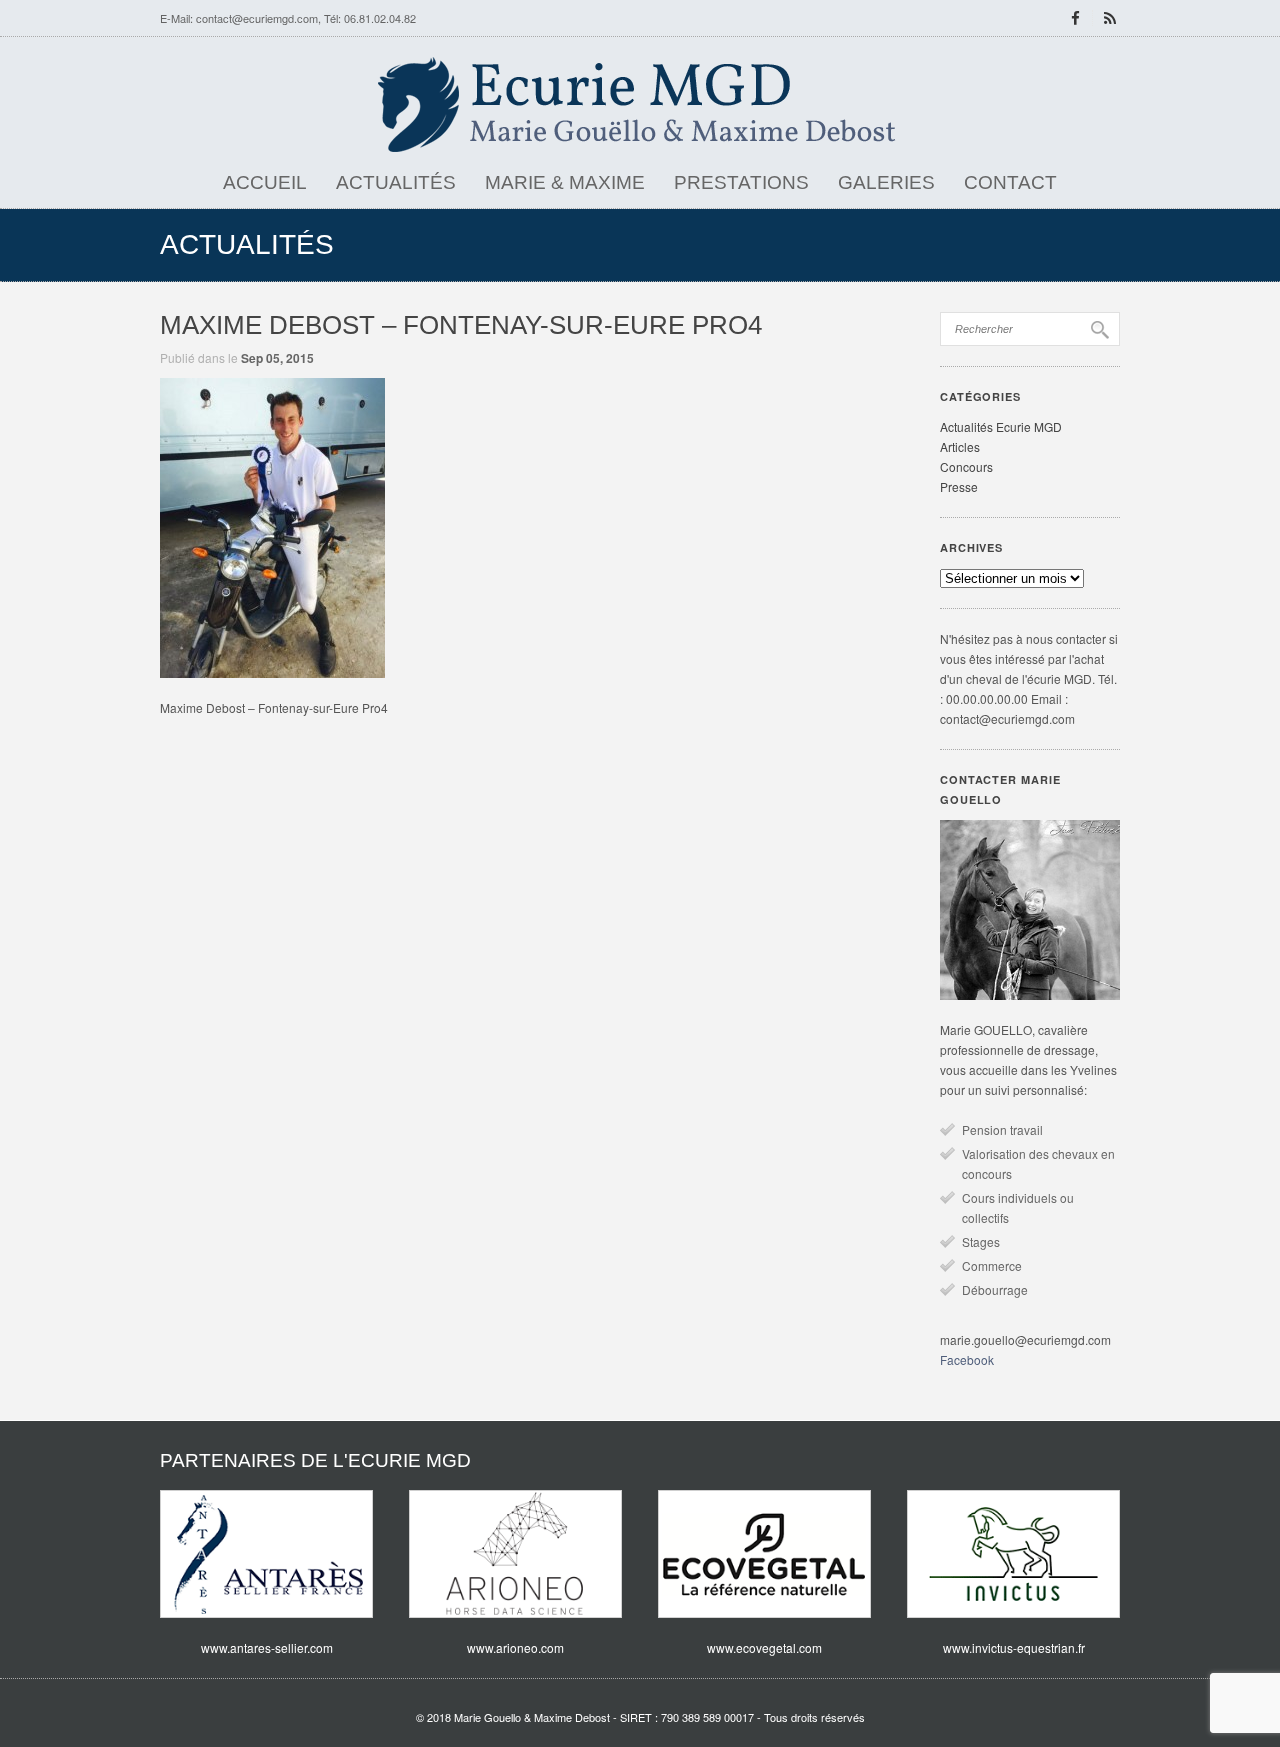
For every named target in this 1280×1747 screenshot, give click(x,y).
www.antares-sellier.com (267, 1647)
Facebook (967, 1359)
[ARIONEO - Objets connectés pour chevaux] (515, 1554)
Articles (960, 446)
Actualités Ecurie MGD (1001, 426)
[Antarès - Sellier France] (266, 1554)
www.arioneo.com (515, 1647)
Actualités (396, 182)
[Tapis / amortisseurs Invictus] (1013, 1554)
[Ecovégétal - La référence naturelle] (764, 1554)
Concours (966, 466)
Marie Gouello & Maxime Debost (532, 1717)
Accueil (265, 182)
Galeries (886, 182)
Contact (1010, 182)
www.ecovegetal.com (764, 1647)
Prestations (741, 182)
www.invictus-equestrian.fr (1014, 1647)
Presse (959, 486)
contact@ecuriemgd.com (257, 18)
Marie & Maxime (565, 182)
